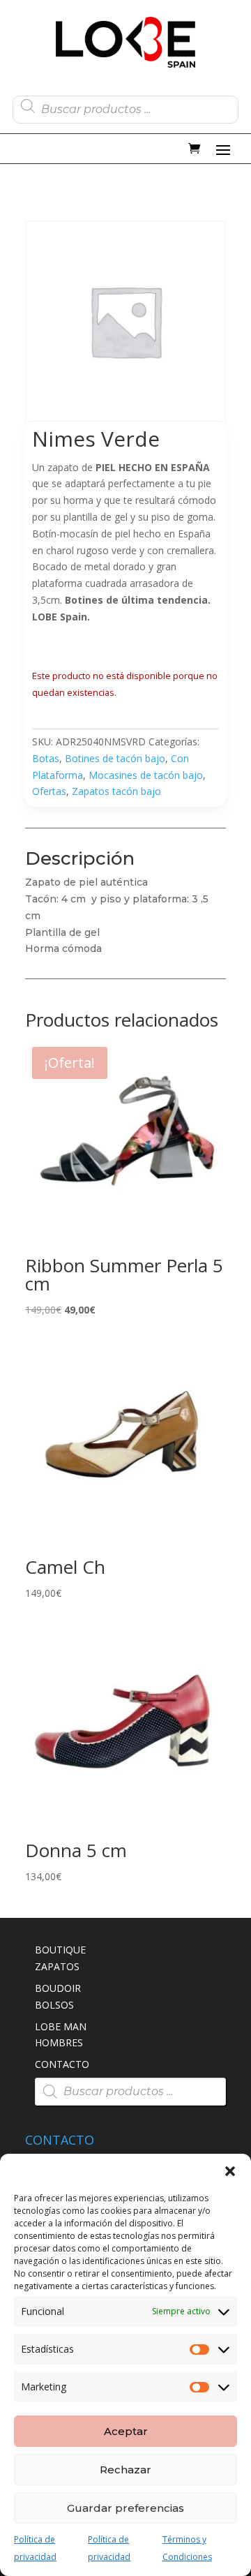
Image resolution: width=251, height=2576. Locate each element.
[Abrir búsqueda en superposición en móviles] (125, 106)
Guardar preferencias (125, 2508)
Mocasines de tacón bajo (146, 775)
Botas (46, 758)
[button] (230, 2171)
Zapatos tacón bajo (116, 791)
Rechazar (125, 2470)
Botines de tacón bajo (115, 758)
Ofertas (49, 791)
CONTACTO (62, 2064)
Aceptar (126, 2431)
